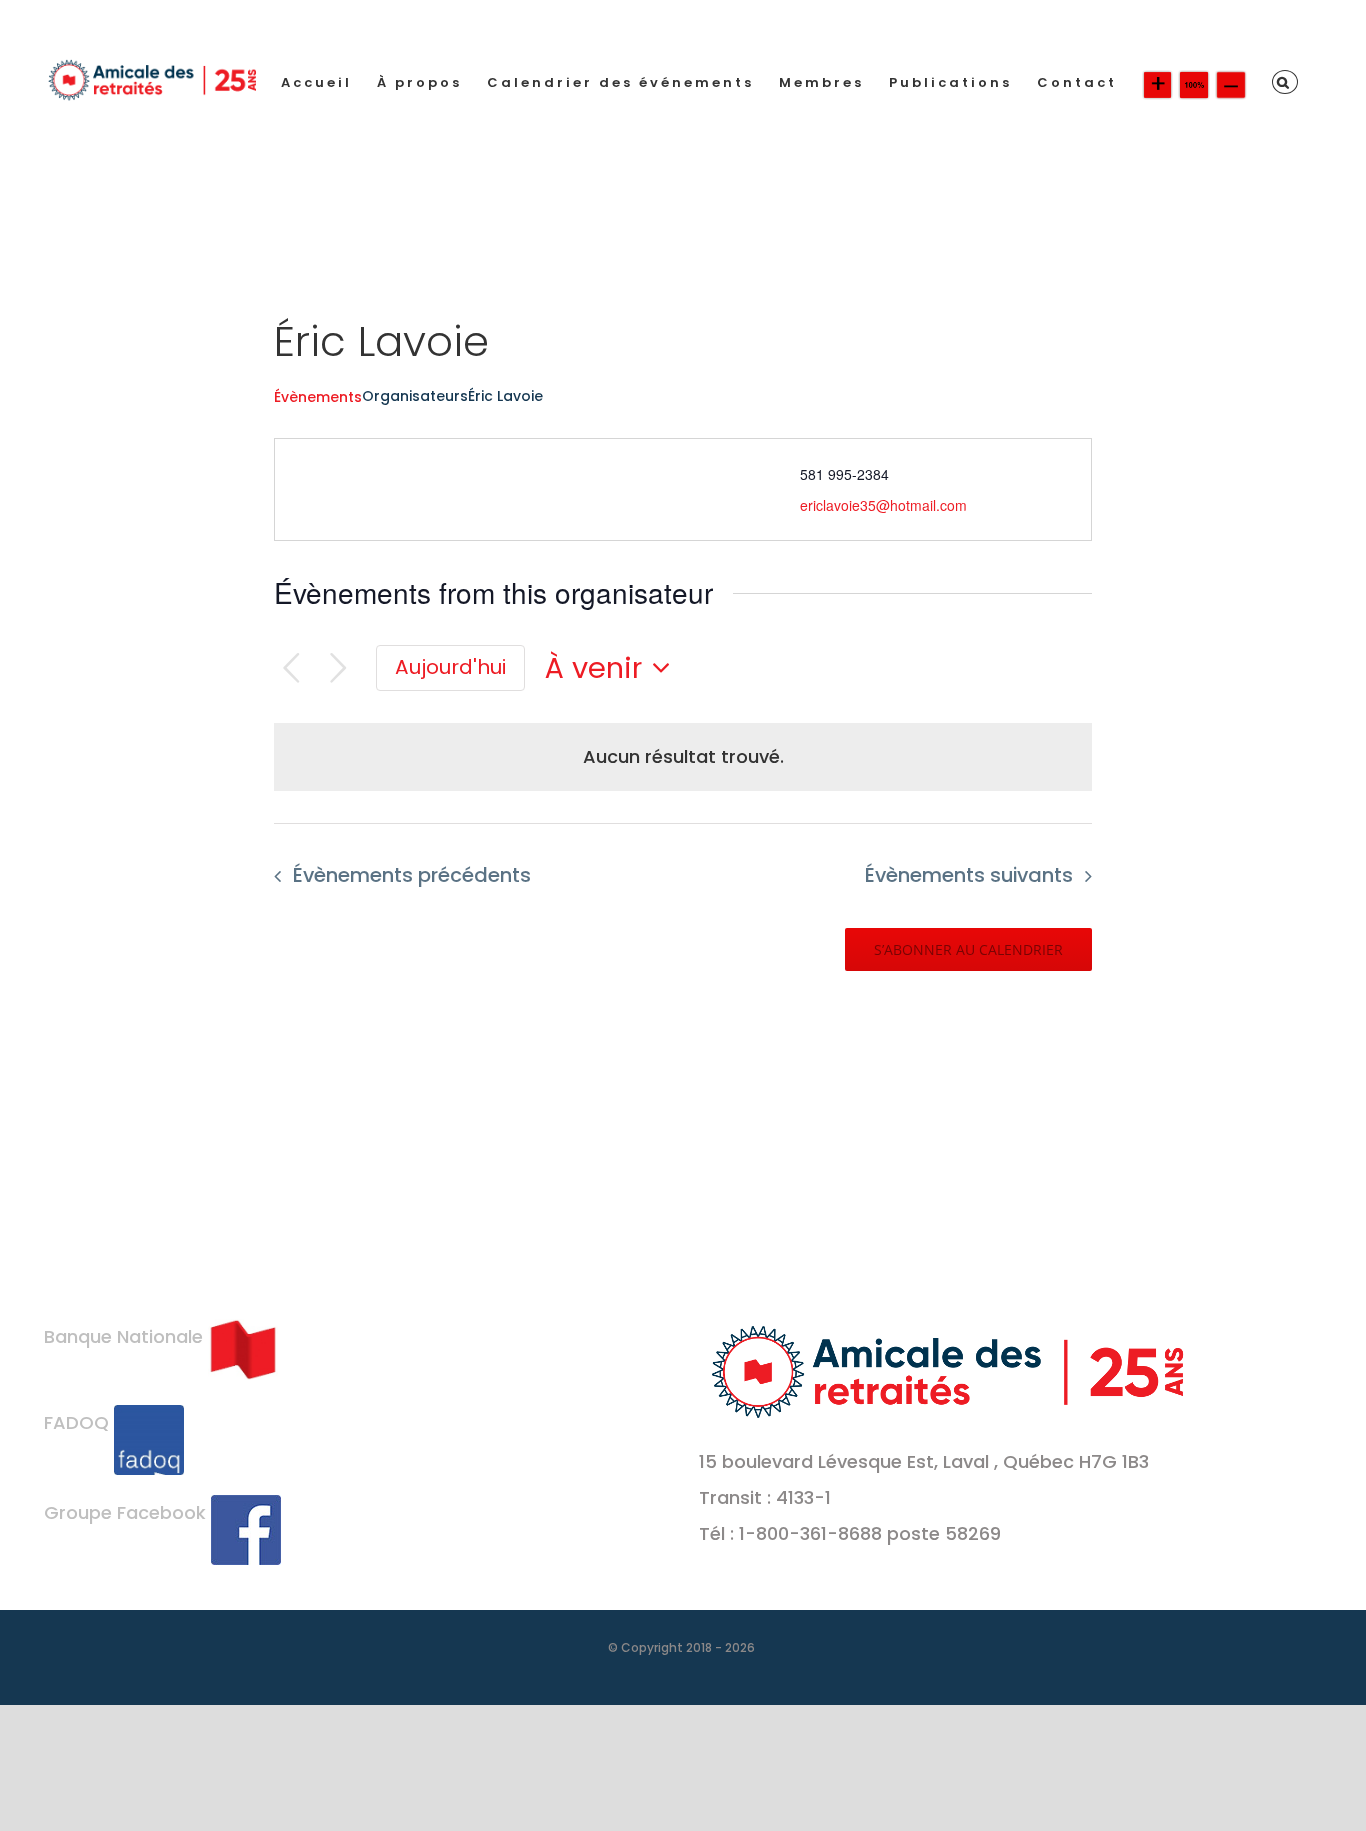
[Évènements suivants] (338, 668)
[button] (1285, 82)
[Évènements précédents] (291, 668)
